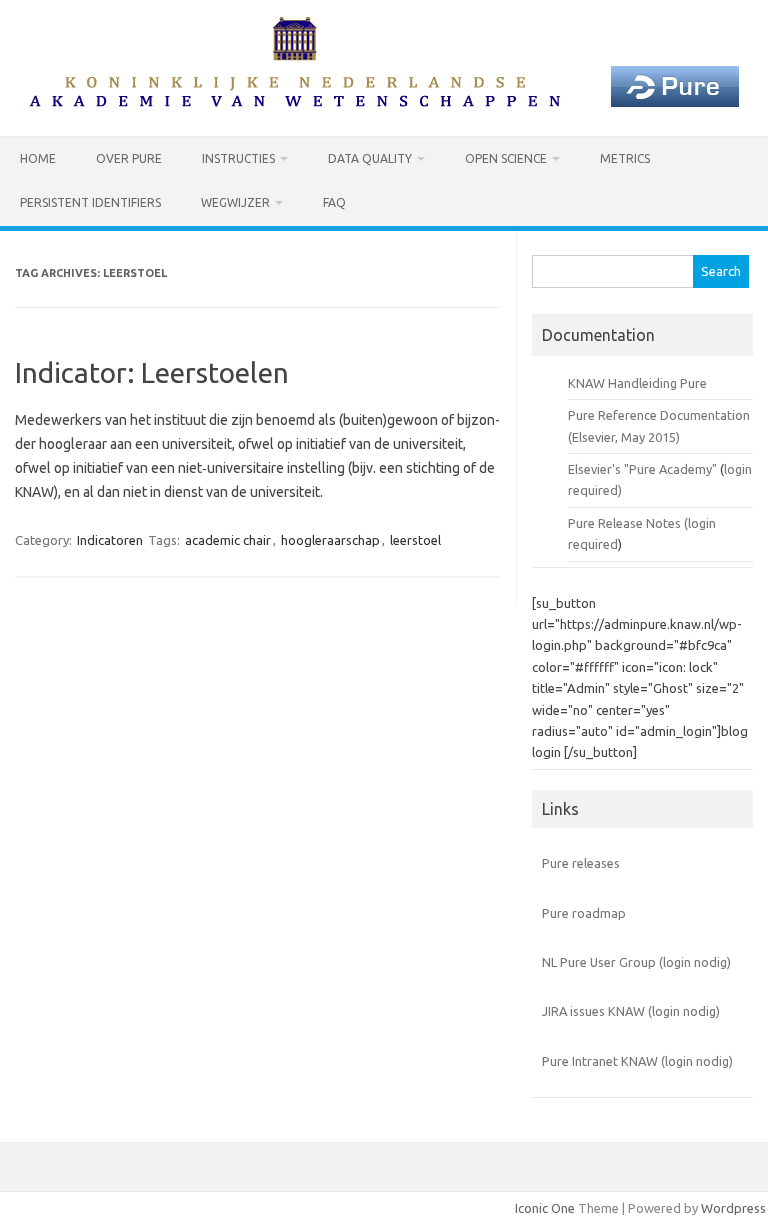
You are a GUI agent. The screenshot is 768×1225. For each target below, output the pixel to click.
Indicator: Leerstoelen (152, 372)
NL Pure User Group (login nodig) (636, 962)
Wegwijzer (235, 202)
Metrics (625, 158)
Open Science (506, 158)
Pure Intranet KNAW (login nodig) (637, 1061)
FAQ (334, 202)
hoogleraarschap (330, 540)
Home (38, 158)
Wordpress (733, 1208)
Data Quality (370, 158)
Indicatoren (110, 540)
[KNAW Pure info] (384, 102)
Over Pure (129, 158)
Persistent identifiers (90, 202)
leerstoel (415, 540)
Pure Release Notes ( (628, 523)
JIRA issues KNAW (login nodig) (631, 1011)
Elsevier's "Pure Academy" (642, 469)
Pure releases (581, 863)
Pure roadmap (584, 913)
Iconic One (545, 1208)
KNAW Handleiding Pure (637, 383)
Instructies (238, 158)
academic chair (228, 540)
